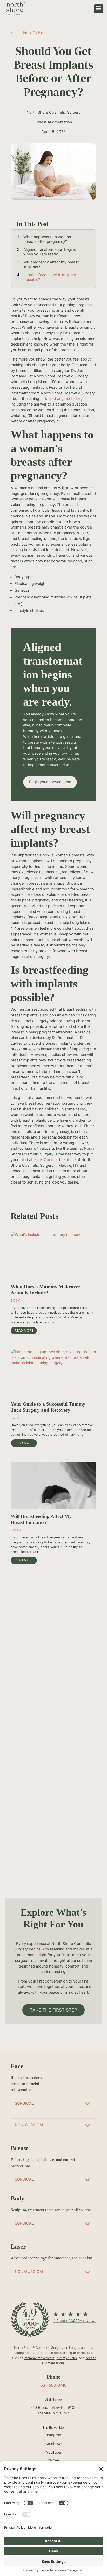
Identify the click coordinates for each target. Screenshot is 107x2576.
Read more (24, 1330)
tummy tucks (67, 2358)
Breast (17, 1530)
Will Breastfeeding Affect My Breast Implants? (41, 1519)
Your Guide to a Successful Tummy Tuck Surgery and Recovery (48, 1407)
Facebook (53, 2443)
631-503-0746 (53, 2385)
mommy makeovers (39, 2358)
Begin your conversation (50, 782)
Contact (51, 1160)
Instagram (53, 2435)
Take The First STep (53, 2010)
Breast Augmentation (54, 122)
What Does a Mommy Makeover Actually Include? (45, 1290)
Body (15, 1300)
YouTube (53, 2452)
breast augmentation (63, 399)
